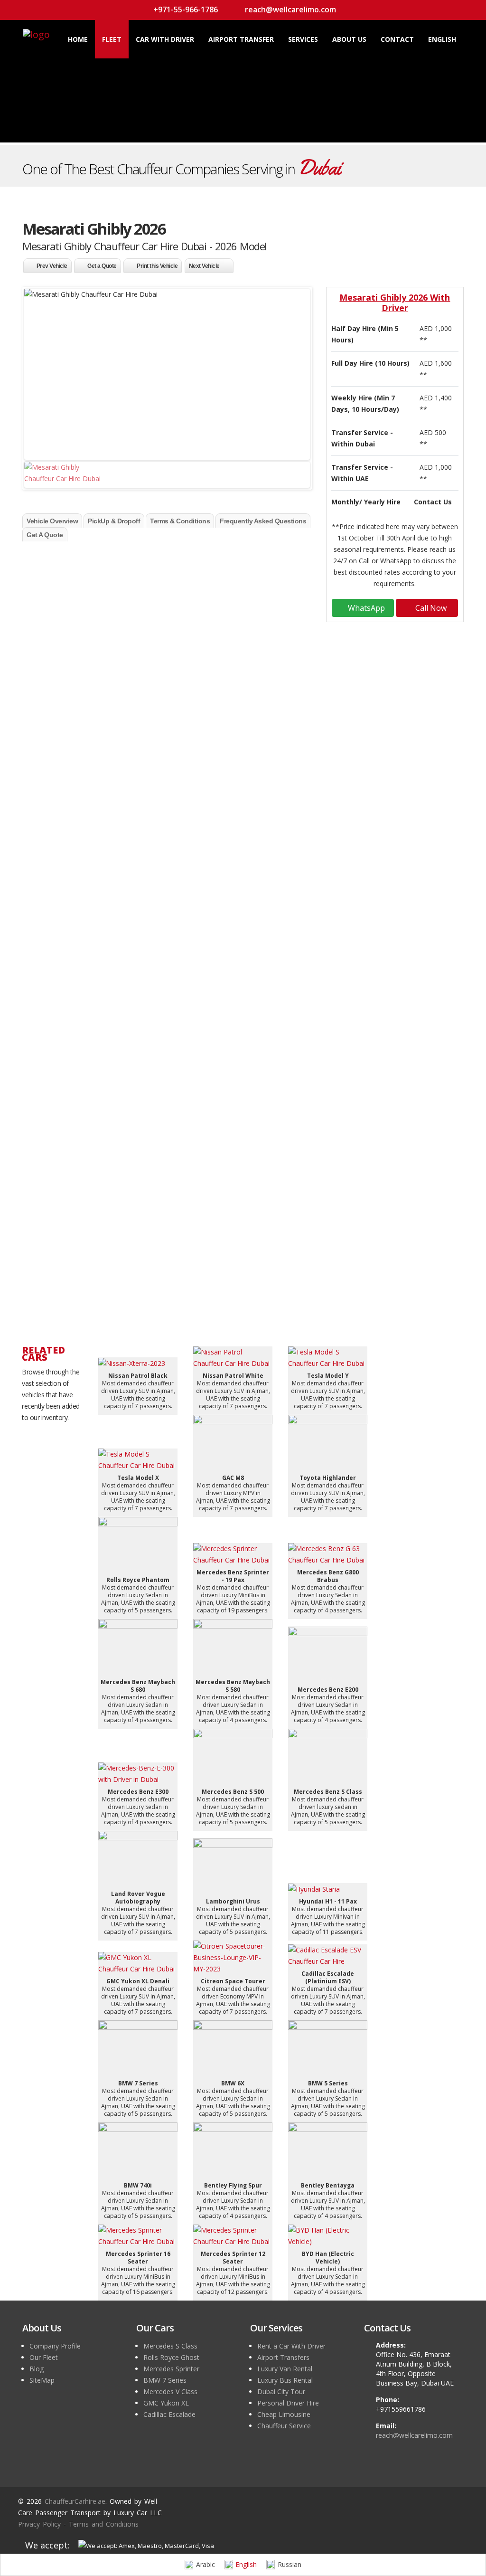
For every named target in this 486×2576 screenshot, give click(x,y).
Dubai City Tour (281, 2391)
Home (78, 39)
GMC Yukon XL (166, 2403)
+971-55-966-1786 (185, 9)
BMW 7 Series (165, 2380)
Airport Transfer (241, 39)
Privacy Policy (39, 2524)
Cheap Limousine (284, 2414)
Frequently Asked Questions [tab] (263, 521)
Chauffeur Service (74, 925)
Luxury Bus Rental (285, 2380)
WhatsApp (365, 608)
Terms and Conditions (104, 2524)
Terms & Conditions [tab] (180, 521)
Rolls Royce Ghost (171, 2357)
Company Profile (55, 2346)
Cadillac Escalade (169, 2414)
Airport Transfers (73, 879)
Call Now (430, 608)
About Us (349, 39)
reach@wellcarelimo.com (290, 9)
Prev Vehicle (52, 266)
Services (303, 39)
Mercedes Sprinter (171, 2369)
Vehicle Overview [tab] (52, 521)
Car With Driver (165, 39)
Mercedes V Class (170, 2391)
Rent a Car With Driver (291, 2346)
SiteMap (42, 2380)
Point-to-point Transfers (87, 834)
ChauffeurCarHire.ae (265, 554)
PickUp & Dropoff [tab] (114, 521)
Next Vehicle (204, 266)
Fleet (112, 39)
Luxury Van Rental (285, 2369)
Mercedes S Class (170, 2346)
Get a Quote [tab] (45, 535)
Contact (397, 39)
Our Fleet (44, 2357)
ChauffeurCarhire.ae (75, 2501)
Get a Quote (102, 266)
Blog (37, 2369)
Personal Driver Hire (288, 2403)
